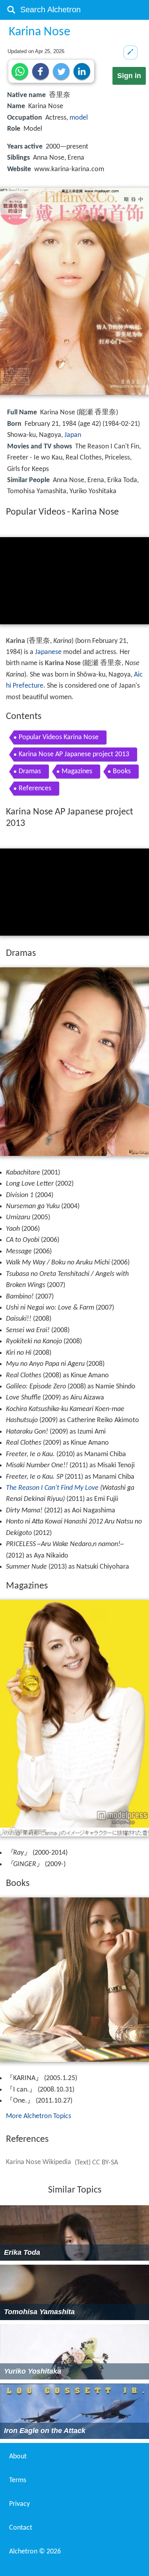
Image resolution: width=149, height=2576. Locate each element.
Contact (21, 2528)
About (18, 2457)
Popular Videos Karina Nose (59, 737)
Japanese (48, 652)
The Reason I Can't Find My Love (52, 1488)
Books (122, 771)
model (79, 118)
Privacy (19, 2504)
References (35, 788)
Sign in (129, 76)
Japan (73, 435)
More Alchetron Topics (39, 2116)
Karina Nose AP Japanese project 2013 (74, 754)
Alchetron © (35, 2552)
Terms (18, 2480)
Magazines (77, 771)
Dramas (30, 771)
